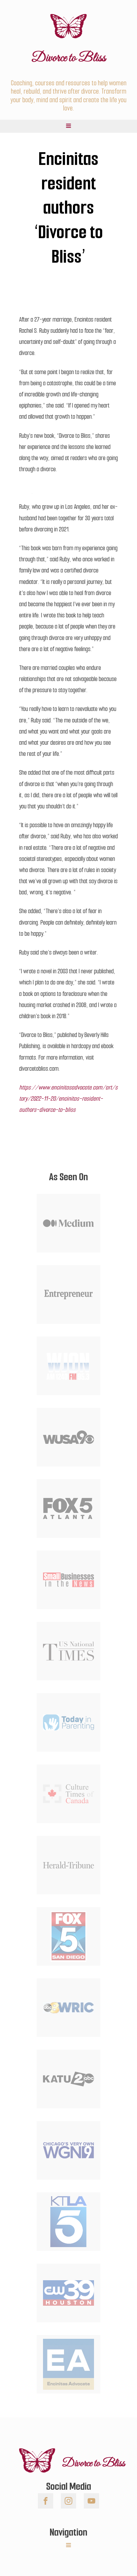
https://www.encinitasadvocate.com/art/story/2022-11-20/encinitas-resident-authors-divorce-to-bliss (68, 1099)
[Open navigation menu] (68, 126)
